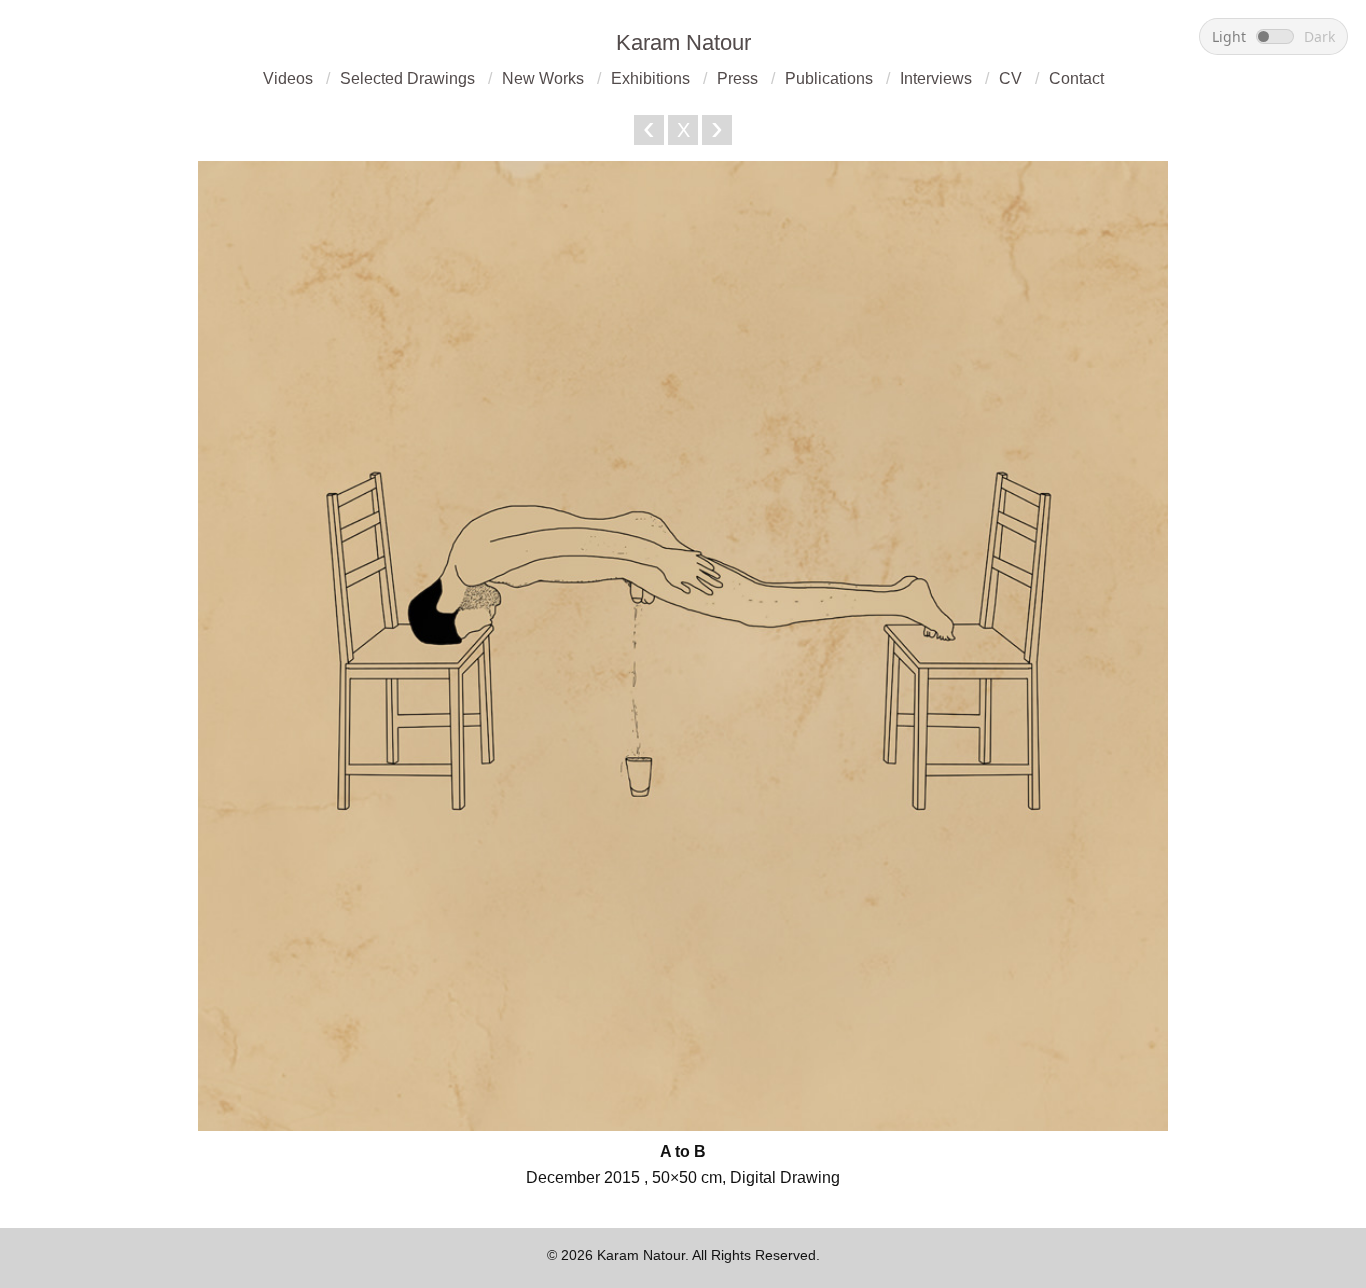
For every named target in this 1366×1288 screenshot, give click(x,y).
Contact (1076, 78)
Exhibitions (650, 78)
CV (1010, 78)
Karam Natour (683, 42)
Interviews (936, 78)
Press (737, 78)
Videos (288, 78)
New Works (543, 78)
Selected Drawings (407, 78)
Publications (829, 78)
